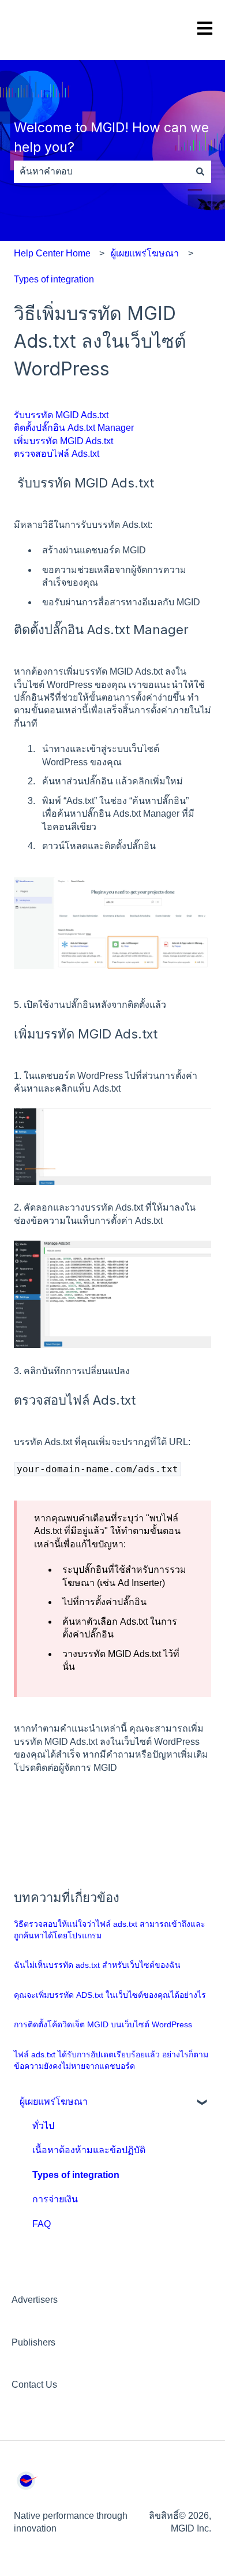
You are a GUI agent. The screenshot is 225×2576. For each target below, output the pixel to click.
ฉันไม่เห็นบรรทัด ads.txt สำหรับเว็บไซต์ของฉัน (97, 1965)
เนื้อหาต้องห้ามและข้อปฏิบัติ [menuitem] (89, 2150)
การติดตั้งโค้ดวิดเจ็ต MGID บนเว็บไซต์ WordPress (103, 2024)
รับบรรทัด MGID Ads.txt (62, 415)
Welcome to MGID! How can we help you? (111, 138)
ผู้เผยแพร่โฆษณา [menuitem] (54, 2102)
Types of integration (54, 279)
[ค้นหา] (200, 172)
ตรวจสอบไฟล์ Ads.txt (58, 454)
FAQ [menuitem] (42, 2224)
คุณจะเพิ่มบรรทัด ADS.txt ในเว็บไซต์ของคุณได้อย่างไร (110, 1995)
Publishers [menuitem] (33, 2342)
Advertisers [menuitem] (35, 2300)
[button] (202, 2103)
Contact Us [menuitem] (34, 2385)
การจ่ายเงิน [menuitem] (55, 2199)
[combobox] (102, 172)
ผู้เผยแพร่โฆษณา (145, 253)
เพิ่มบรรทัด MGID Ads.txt (65, 441)
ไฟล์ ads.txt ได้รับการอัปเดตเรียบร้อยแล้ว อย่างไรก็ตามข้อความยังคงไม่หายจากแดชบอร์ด (111, 2060)
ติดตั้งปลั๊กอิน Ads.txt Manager (75, 428)
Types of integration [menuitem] (76, 2175)
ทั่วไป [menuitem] (43, 2126)
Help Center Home (52, 253)
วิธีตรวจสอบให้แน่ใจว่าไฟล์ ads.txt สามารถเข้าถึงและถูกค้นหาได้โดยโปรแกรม (110, 1930)
